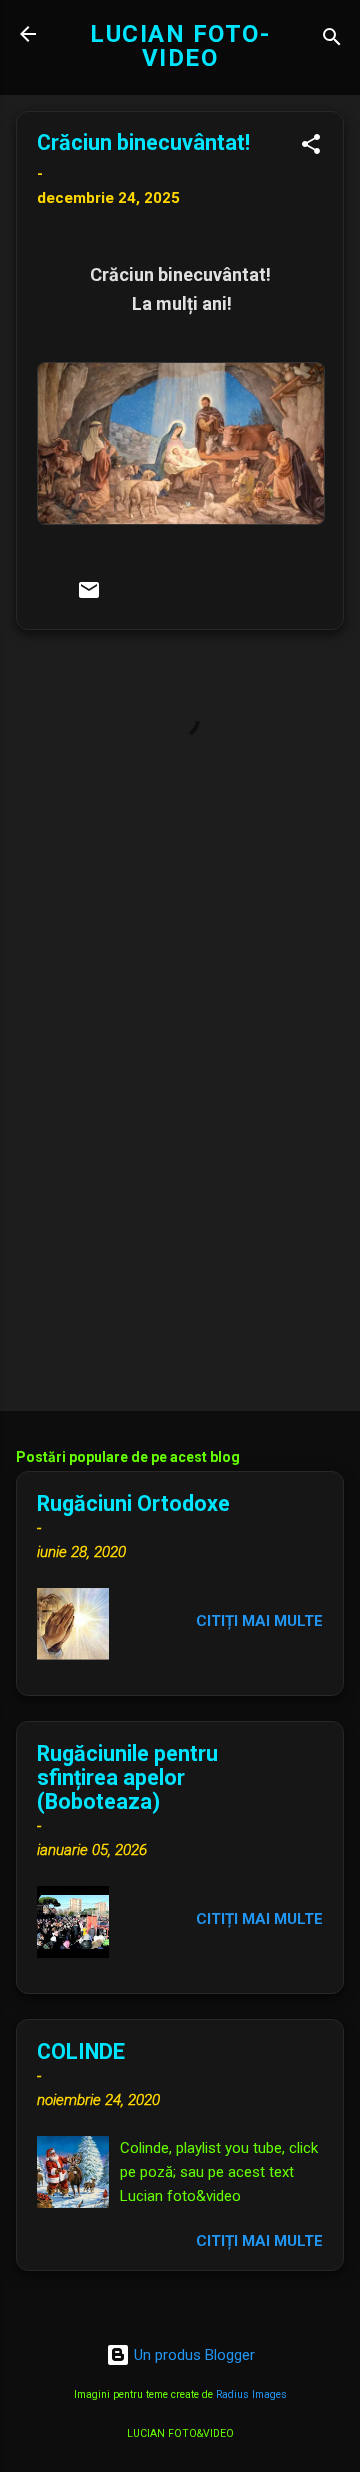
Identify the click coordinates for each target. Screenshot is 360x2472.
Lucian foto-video (180, 46)
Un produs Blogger (192, 2355)
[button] (311, 147)
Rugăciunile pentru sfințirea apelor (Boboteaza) (127, 1777)
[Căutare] (332, 40)
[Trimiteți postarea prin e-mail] (89, 597)
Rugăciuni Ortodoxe (133, 1503)
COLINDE (81, 2051)
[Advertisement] (180, 1254)
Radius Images (251, 2394)
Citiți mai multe (259, 1621)
